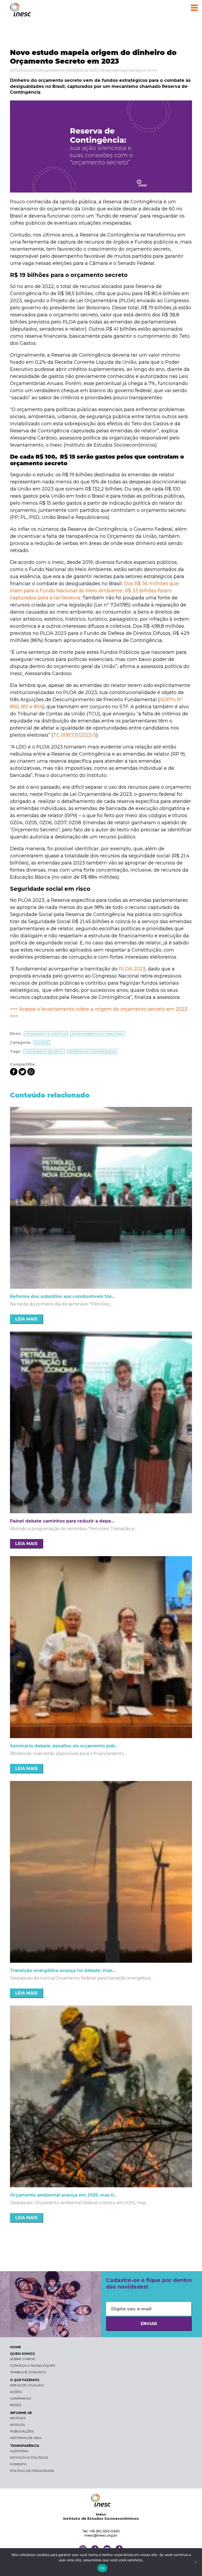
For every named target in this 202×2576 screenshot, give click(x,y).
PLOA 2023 (132, 969)
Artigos (17, 2425)
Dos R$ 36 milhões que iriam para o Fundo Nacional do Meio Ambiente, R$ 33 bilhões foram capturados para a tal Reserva (94, 591)
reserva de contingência (92, 1052)
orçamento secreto (44, 1052)
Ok (102, 2568)
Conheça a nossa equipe (33, 2365)
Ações (16, 2392)
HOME (15, 2347)
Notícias (18, 2418)
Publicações (22, 2431)
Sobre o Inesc (23, 2359)
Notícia (42, 1043)
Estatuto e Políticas (29, 2458)
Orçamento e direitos (46, 1034)
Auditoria (19, 2451)
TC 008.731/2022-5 (75, 735)
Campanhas (21, 2398)
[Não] (195, 2562)
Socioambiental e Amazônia (97, 1034)
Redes (16, 2405)
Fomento (18, 2464)
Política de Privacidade (32, 2471)
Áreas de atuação (27, 2385)
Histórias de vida (26, 2438)
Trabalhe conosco (28, 2372)
